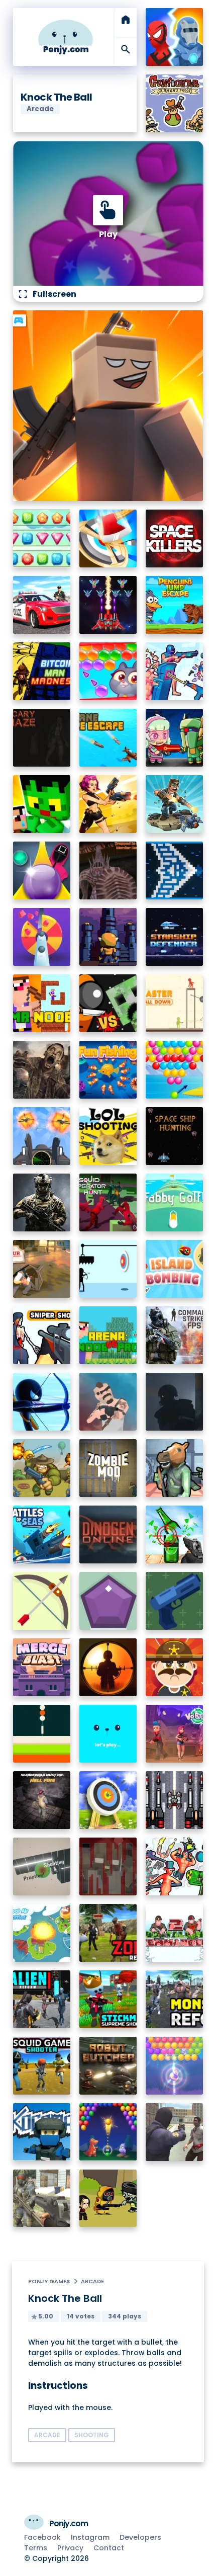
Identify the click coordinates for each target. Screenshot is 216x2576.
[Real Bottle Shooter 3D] (175, 1534)
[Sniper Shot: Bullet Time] (42, 1335)
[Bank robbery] (175, 1468)
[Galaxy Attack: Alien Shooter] (108, 605)
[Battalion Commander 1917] (42, 1468)
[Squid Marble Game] (42, 870)
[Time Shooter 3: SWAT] (175, 671)
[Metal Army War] (175, 738)
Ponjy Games (49, 2281)
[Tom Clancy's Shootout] (108, 1734)
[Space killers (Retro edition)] (175, 538)
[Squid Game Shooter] (42, 2066)
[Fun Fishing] (108, 1070)
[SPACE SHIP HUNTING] (175, 1136)
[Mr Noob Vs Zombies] (42, 1003)
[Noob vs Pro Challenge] (42, 804)
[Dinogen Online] (108, 1534)
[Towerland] (108, 937)
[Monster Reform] (175, 1999)
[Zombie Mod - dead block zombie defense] (108, 1468)
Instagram (90, 2537)
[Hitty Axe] (108, 538)
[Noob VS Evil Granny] (108, 1866)
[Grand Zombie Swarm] (175, 2132)
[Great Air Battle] (42, 1933)
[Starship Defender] (175, 937)
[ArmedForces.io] (42, 1202)
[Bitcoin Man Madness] (42, 671)
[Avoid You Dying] (108, 1269)
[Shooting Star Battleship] (175, 870)
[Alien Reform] (42, 1999)
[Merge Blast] (42, 1667)
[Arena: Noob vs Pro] (108, 1335)
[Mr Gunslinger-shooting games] (108, 804)
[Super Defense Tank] (175, 1800)
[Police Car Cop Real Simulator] (42, 605)
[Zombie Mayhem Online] (42, 1070)
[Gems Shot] (108, 1601)
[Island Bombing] (175, 1269)
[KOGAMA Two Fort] (42, 2132)
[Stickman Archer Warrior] (42, 1402)
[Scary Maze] (42, 738)
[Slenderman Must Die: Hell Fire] (42, 1800)
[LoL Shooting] (108, 1136)
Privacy (70, 2548)
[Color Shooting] (42, 1734)
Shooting (92, 2435)
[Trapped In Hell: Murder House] (108, 870)
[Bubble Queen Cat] (175, 2066)
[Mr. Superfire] (175, 804)
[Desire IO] (108, 1402)
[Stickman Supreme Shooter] (108, 1999)
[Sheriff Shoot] (175, 1667)
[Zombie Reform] (108, 1933)
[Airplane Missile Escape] (108, 738)
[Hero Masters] (175, 37)
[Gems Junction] (42, 538)
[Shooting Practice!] (42, 1866)
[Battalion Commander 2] (175, 1933)
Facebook (42, 2537)
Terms (36, 2548)
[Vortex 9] (175, 1734)
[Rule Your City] (42, 1269)
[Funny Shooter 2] (175, 1866)
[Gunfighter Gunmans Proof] (175, 103)
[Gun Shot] (175, 1601)
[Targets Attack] (42, 1601)
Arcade (92, 2281)
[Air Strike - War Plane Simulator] (42, 1136)
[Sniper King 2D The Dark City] (108, 1667)
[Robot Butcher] (108, 2066)
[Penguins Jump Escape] (175, 605)
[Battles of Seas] (42, 1534)
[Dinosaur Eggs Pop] (108, 2132)
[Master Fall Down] (175, 1003)
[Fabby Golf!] (175, 1202)
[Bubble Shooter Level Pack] (175, 1070)
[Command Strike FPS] (175, 1335)
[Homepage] (66, 37)
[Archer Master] (108, 1800)
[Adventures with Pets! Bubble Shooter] (108, 671)
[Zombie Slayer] (108, 2198)
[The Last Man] (175, 1402)
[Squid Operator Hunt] (108, 1202)
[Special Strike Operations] (42, 2198)
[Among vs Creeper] (108, 1003)
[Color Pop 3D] (42, 937)
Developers (140, 2537)
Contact (109, 2548)
